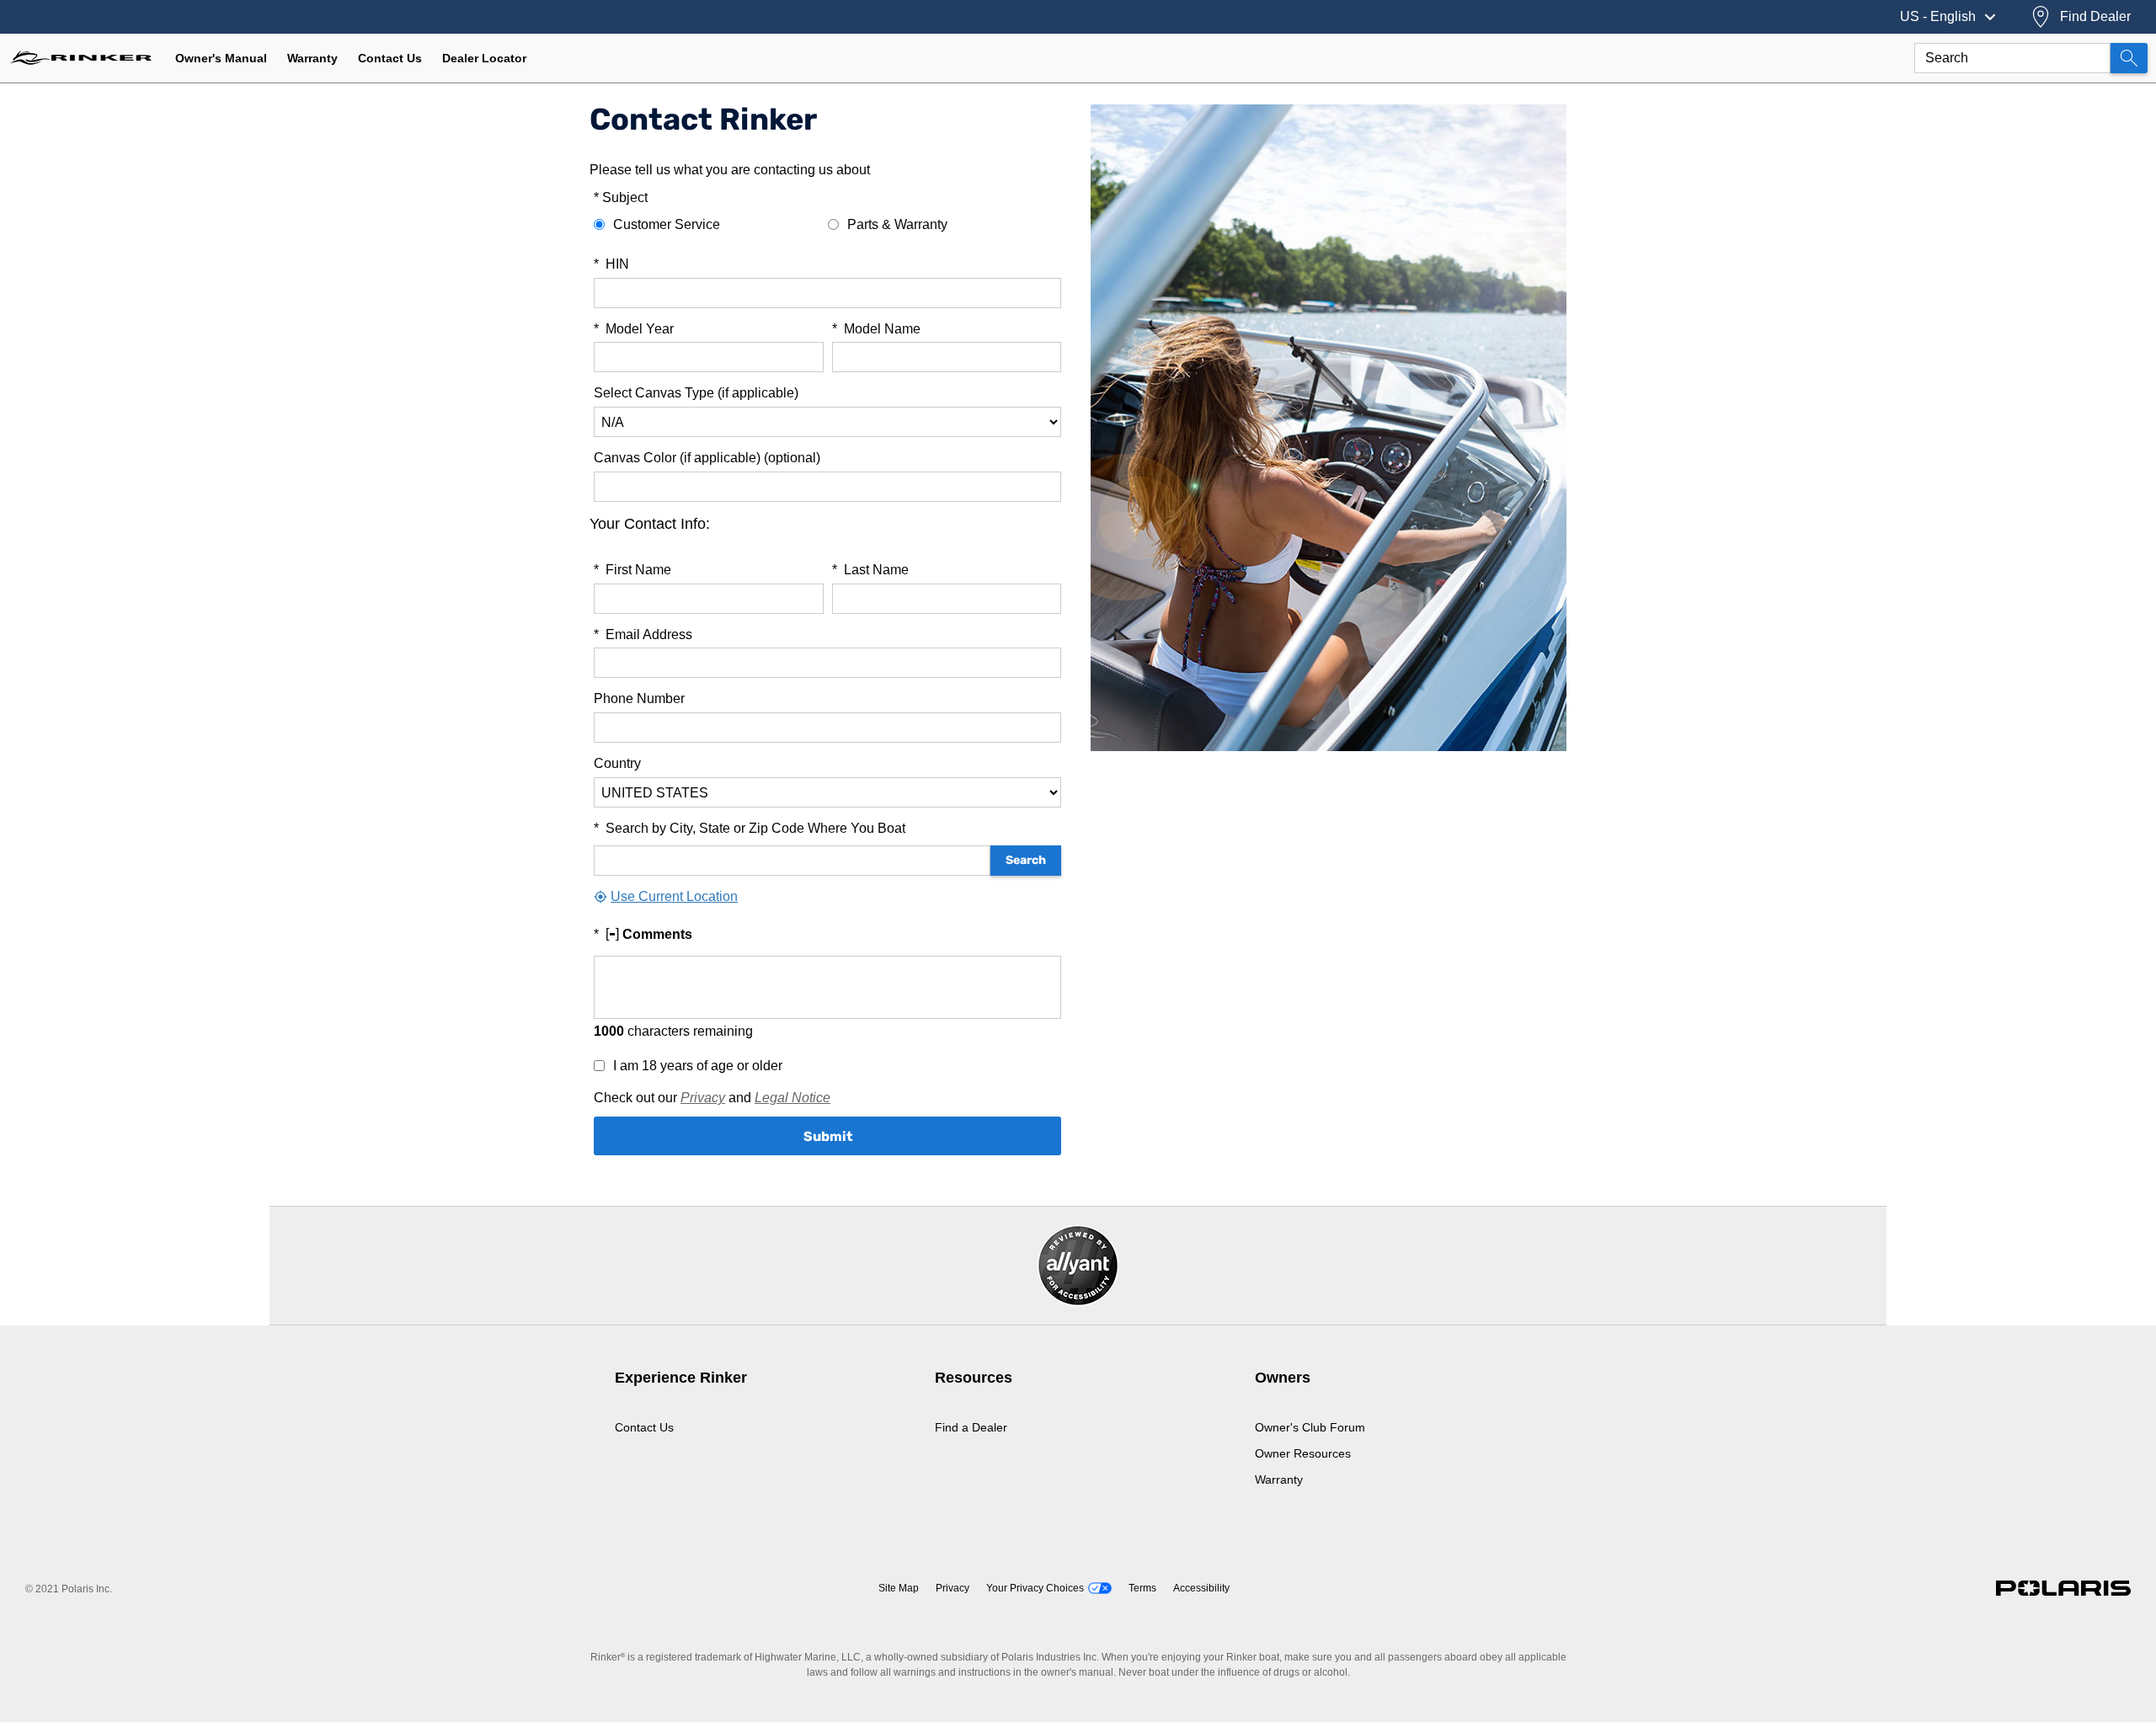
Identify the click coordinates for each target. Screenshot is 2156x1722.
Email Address (643, 634)
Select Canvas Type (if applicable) (696, 393)
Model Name (876, 329)
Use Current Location (674, 896)
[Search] (2129, 58)
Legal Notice (792, 1098)
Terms (1142, 1588)
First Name (632, 570)
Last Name (870, 570)
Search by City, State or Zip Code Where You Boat (750, 828)
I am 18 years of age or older (698, 1066)
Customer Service (667, 224)
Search (1026, 860)
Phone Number (639, 698)
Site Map (899, 1588)
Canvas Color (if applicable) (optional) (707, 458)
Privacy (703, 1098)
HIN (611, 264)
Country (617, 763)
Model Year (634, 329)
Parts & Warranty (897, 224)
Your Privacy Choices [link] (1035, 1588)
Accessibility (1201, 1588)
